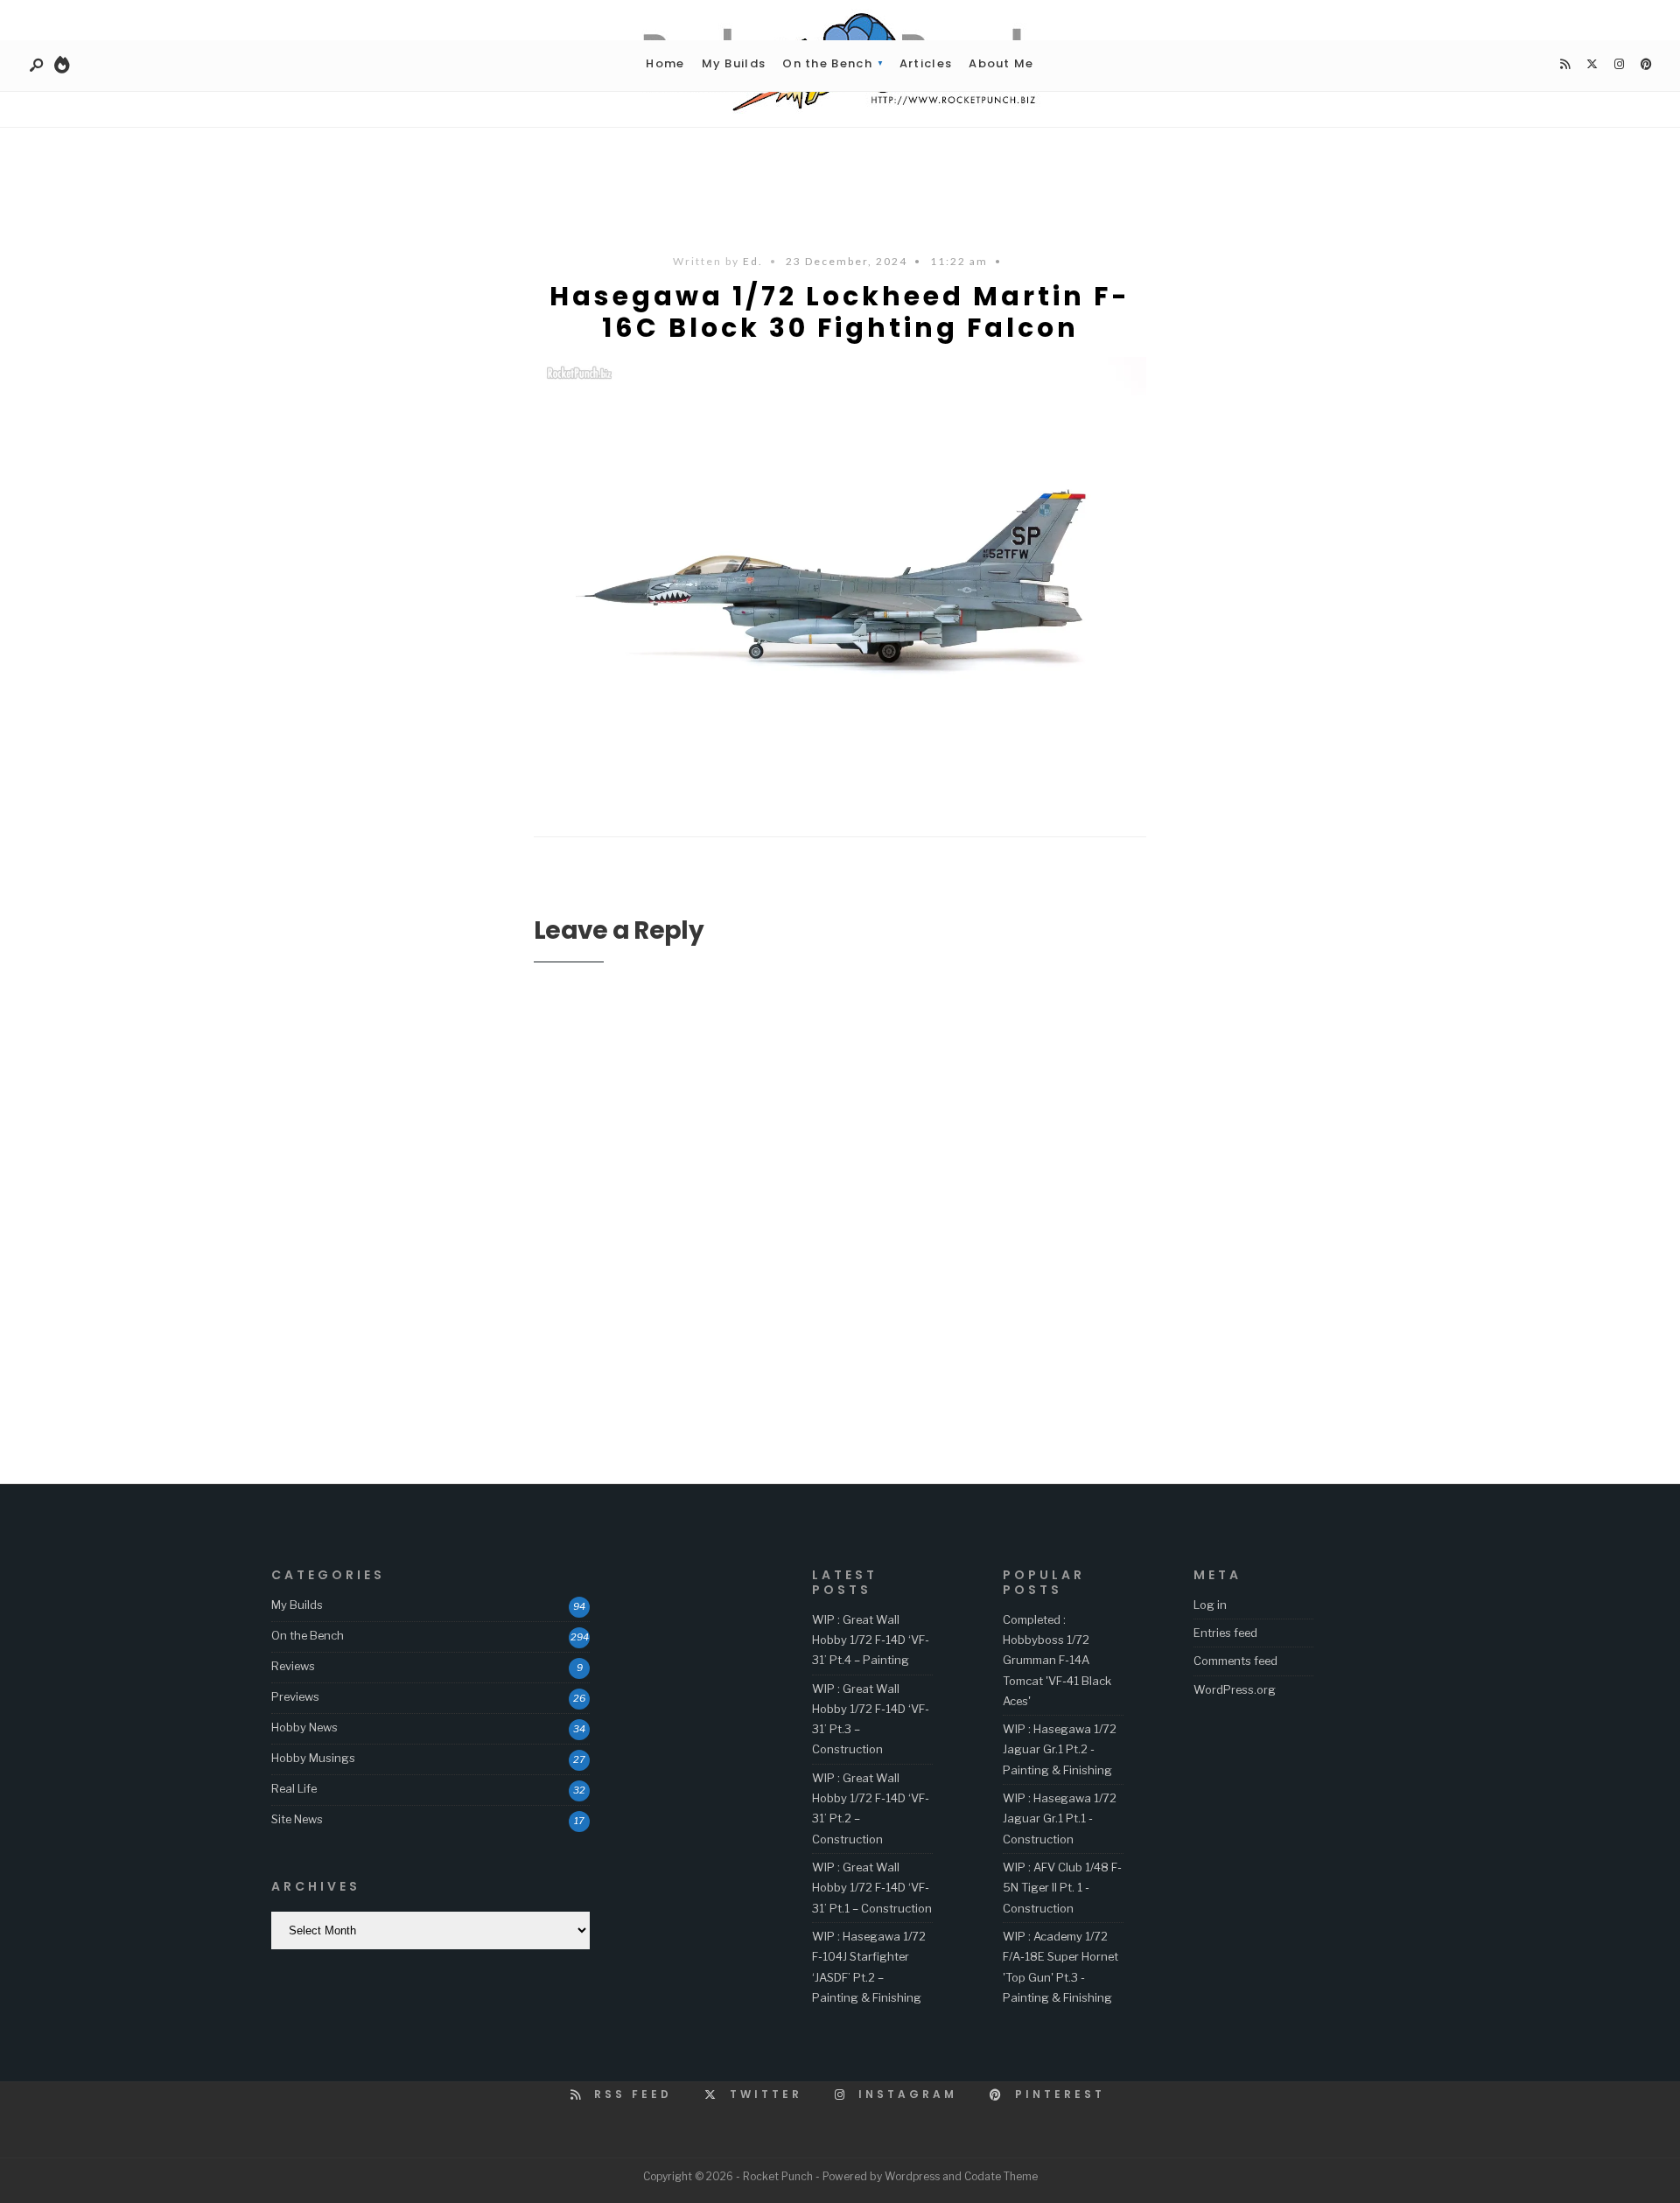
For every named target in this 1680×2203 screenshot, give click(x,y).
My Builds (734, 63)
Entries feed (1225, 1633)
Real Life (294, 1788)
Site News (297, 1819)
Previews (295, 1696)
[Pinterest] (1646, 65)
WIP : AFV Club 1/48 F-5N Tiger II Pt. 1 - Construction (1062, 1888)
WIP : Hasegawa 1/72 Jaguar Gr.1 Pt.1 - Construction (1060, 1818)
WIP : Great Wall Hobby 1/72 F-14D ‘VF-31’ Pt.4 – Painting (871, 1640)
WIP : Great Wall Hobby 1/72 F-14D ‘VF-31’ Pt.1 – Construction (872, 1888)
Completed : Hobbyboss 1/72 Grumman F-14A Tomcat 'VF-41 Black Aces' (1057, 1660)
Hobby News (304, 1727)
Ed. (753, 261)
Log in (1210, 1605)
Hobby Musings (313, 1758)
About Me (1001, 63)
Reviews (293, 1666)
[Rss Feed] (1564, 65)
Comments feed (1235, 1661)
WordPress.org (1235, 1689)
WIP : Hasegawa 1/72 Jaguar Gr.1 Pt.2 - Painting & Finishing (1060, 1749)
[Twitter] (1592, 65)
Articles (926, 63)
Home (665, 63)
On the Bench (827, 63)
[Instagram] (1619, 65)
